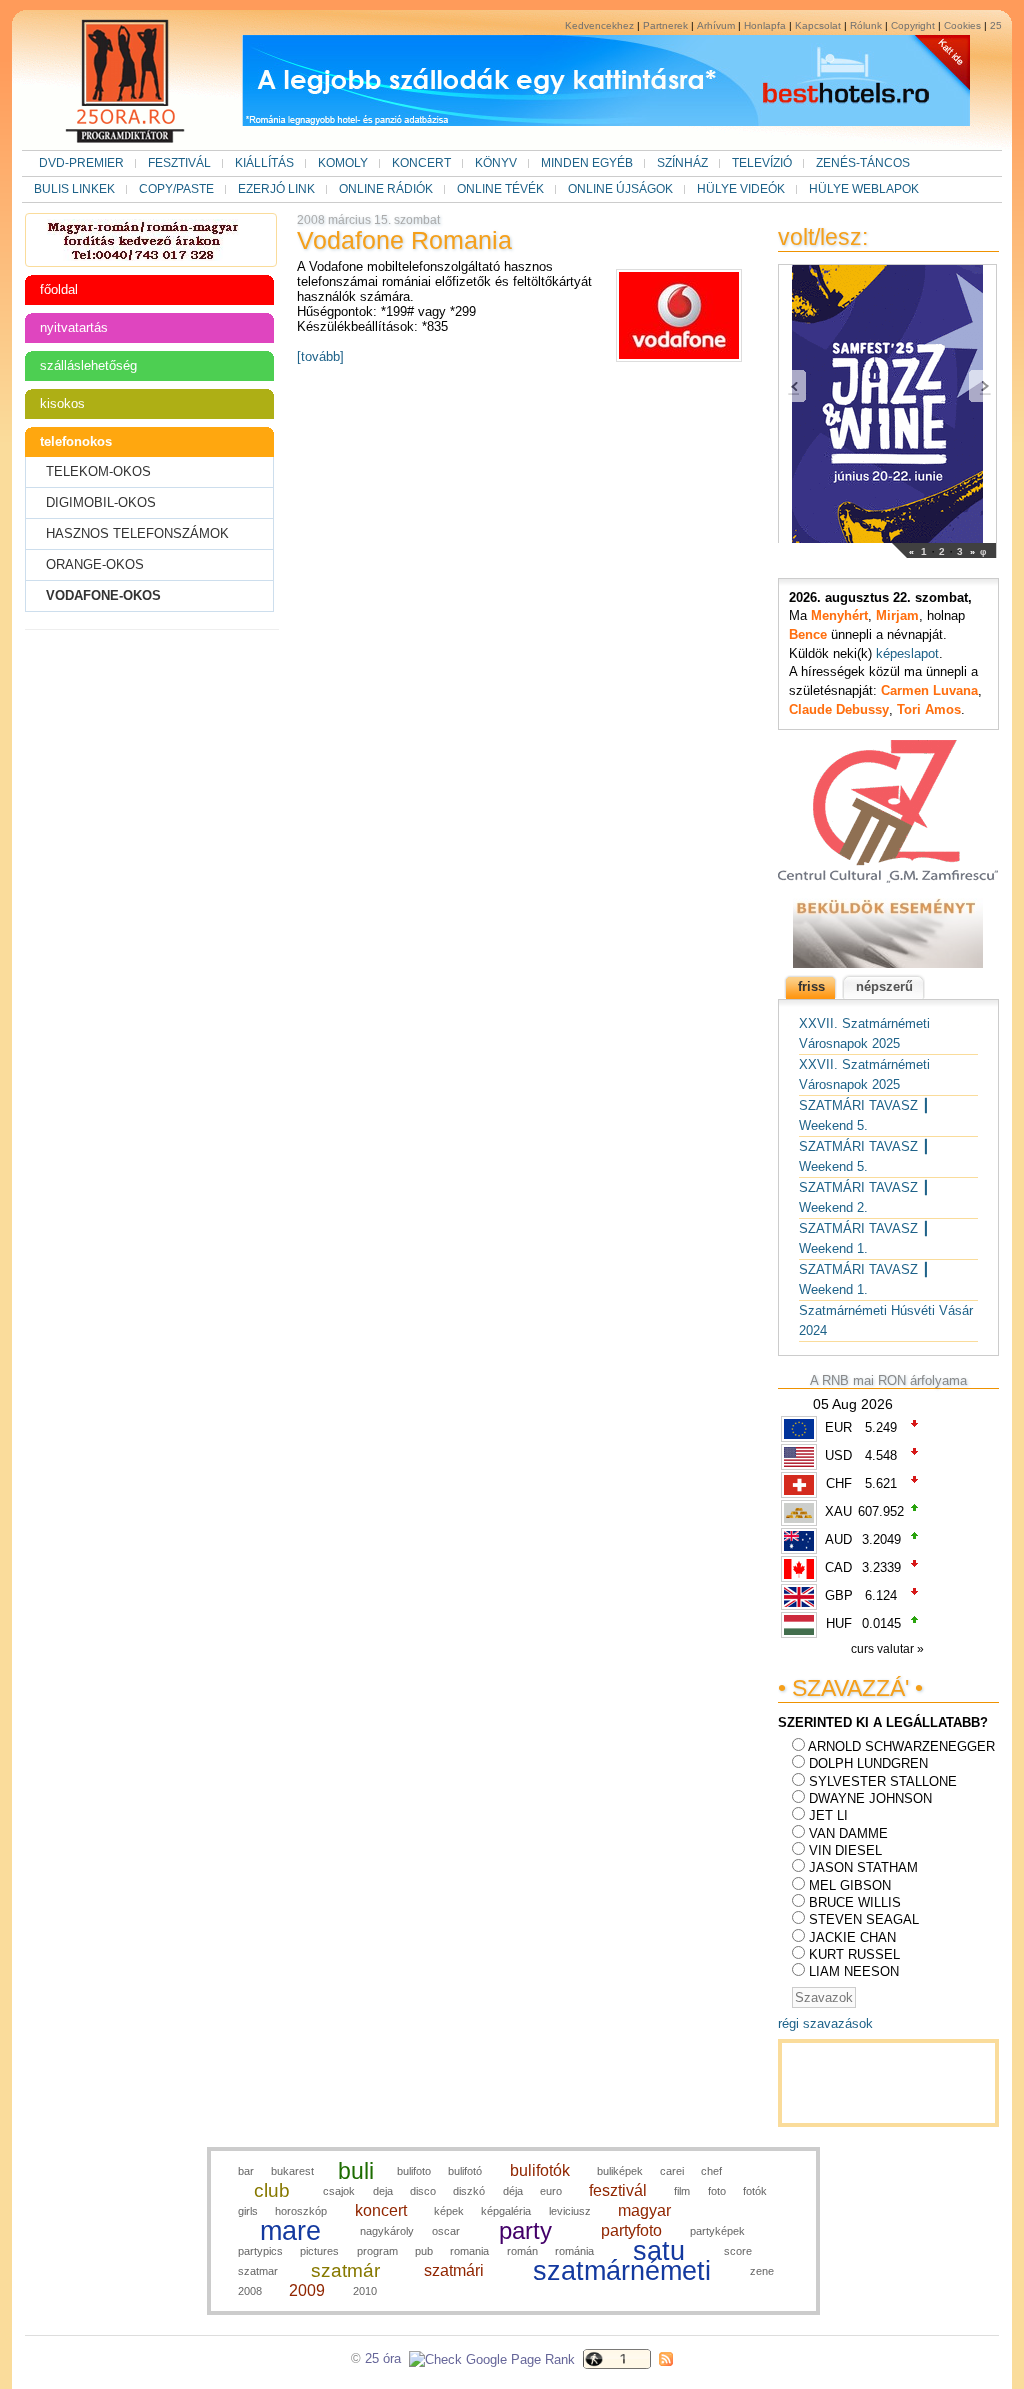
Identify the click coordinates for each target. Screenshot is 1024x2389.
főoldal (59, 289)
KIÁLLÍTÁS (264, 163)
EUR (838, 1427)
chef (711, 2171)
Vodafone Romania (404, 240)
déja (513, 2191)
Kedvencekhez (599, 25)
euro (551, 2191)
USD (838, 1455)
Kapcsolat (818, 25)
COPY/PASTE (176, 189)
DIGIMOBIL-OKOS (101, 502)
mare (290, 2231)
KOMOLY (343, 163)
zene (762, 2271)
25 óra (383, 2358)
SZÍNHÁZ (682, 163)
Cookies (962, 25)
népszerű (884, 986)
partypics (260, 2251)
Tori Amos (929, 709)
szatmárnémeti (622, 2271)
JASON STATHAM (863, 1867)
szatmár (345, 2270)
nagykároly (387, 2231)
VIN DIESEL (845, 1850)
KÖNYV (496, 163)
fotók (755, 2191)
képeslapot (907, 653)
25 (996, 25)
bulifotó (465, 2171)
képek (449, 2211)
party (525, 2230)
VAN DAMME (848, 1833)
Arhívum (716, 25)
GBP (839, 1595)
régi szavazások (825, 2023)
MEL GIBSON (850, 1885)
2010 (365, 2291)
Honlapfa (765, 25)
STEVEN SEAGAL (864, 1919)
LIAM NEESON (854, 1971)
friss (811, 986)
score (738, 2251)
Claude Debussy (839, 709)
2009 (307, 2290)
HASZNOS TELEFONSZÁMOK (137, 533)
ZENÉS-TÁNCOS (863, 163)
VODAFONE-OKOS (103, 595)
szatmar (258, 2271)
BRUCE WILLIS (855, 1902)
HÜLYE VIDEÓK (741, 189)
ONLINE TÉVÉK (500, 189)
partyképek (717, 2231)
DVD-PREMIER (81, 163)
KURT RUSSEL (854, 1954)
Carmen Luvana (929, 690)
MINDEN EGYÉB (587, 163)
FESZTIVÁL (179, 163)
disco (423, 2191)
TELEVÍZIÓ (762, 163)
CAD (838, 1567)
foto (717, 2191)
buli (356, 2171)
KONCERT (421, 163)
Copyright (913, 25)
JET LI (828, 1815)
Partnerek (665, 25)
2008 (250, 2291)
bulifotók (540, 2170)
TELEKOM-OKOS (98, 471)
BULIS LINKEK (74, 189)
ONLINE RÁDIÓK (386, 189)
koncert (381, 2210)
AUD (838, 1539)
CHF (839, 1483)
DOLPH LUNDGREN (868, 1763)
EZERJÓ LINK (276, 189)
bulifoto (414, 2171)
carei (672, 2171)
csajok (339, 2191)
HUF (839, 1623)
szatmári (454, 2270)
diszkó (469, 2191)
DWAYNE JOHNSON (870, 1798)
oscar (446, 2231)
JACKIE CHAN (852, 1937)
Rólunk (866, 25)
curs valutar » (889, 1649)
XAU (838, 1511)
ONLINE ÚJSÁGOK (620, 189)
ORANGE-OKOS (95, 564)
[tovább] (320, 356)
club (272, 2190)
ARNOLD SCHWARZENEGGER (901, 1746)
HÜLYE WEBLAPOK (864, 189)
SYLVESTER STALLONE (883, 1781)
